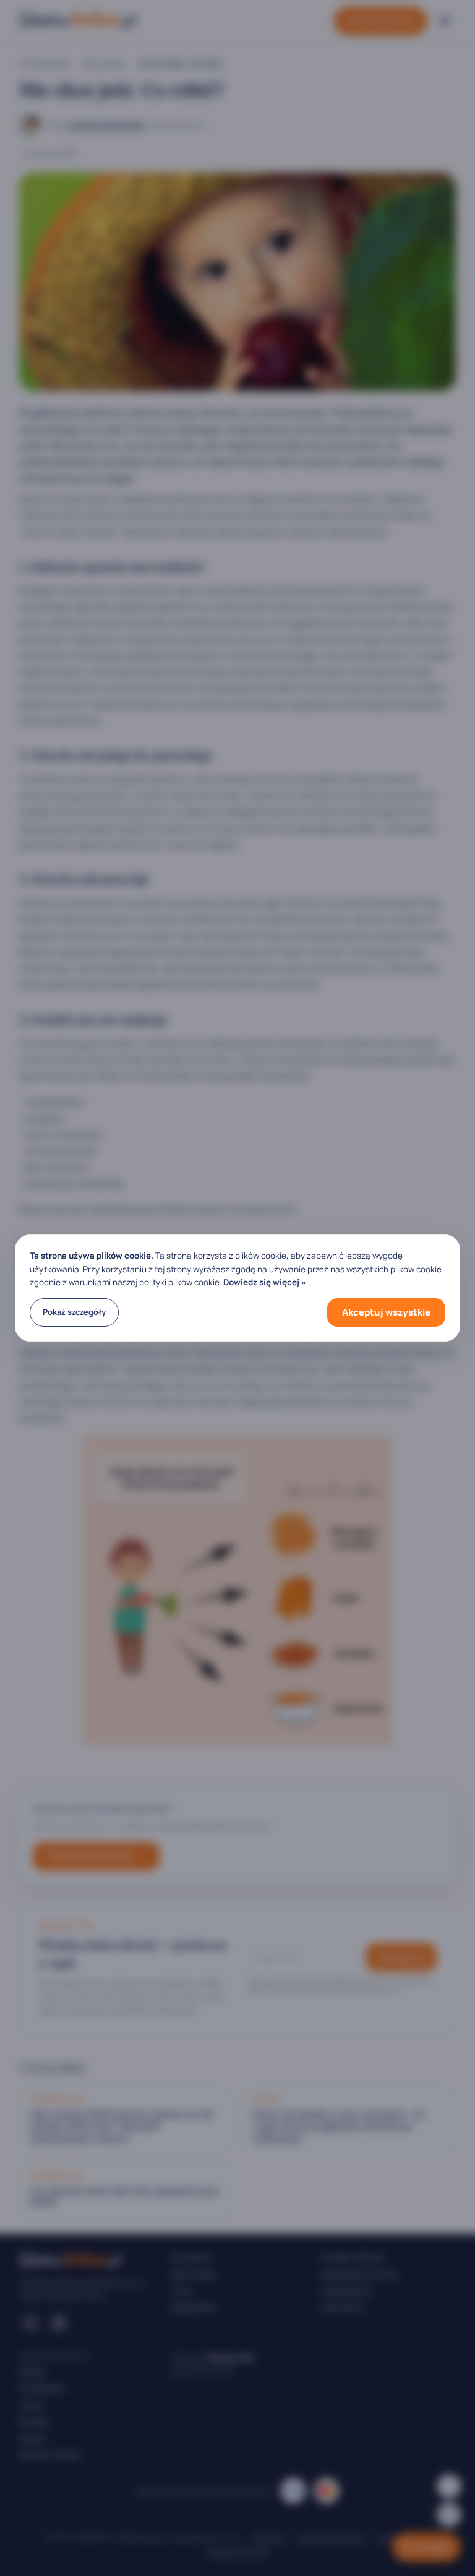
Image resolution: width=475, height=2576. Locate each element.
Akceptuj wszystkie (386, 1312)
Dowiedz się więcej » (265, 1282)
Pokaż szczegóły (74, 1312)
